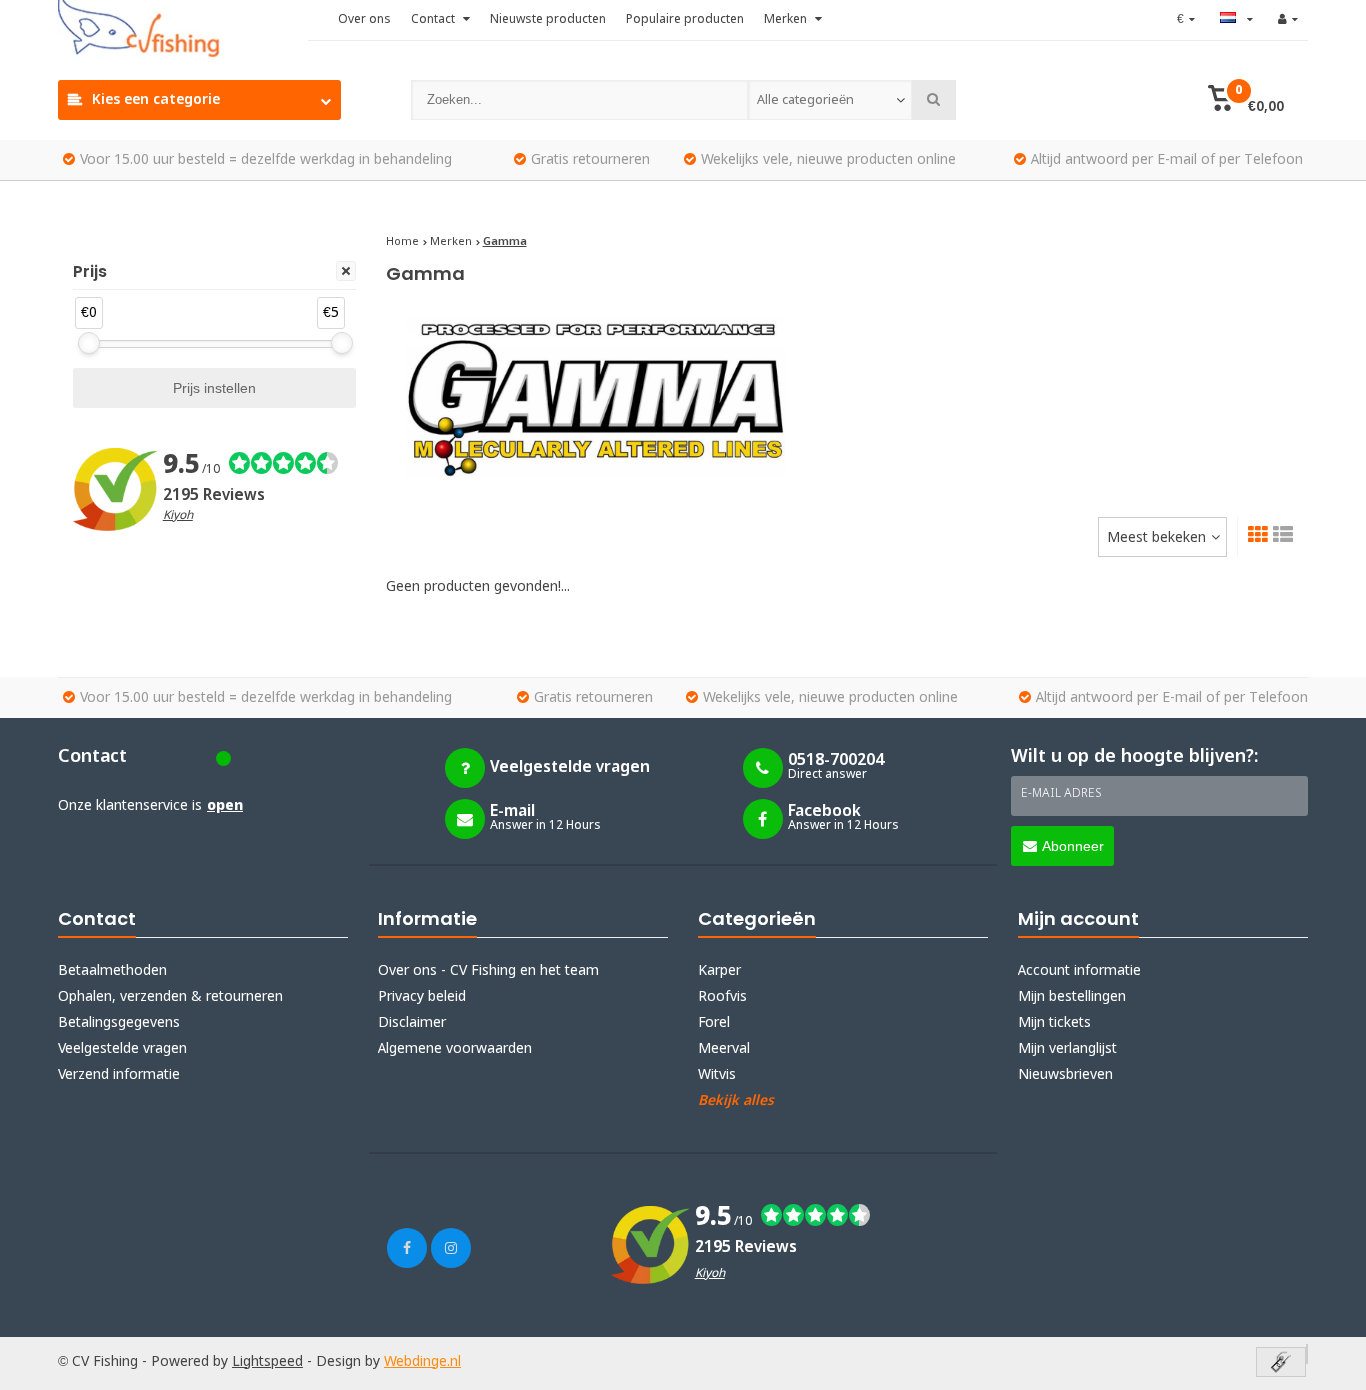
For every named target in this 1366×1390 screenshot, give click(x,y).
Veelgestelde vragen (122, 1049)
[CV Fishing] (183, 30)
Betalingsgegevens (119, 1023)
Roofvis (722, 997)
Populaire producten (685, 20)
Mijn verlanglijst (1067, 1049)
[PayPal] (1307, 1354)
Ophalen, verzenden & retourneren (170, 997)
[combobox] (830, 100)
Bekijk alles (736, 1101)
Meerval (724, 1049)
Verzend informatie (119, 1075)
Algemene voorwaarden (455, 1049)
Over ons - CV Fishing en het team (488, 971)
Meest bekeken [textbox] (1156, 538)
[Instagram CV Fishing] (451, 1248)
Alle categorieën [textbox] (805, 100)
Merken (787, 20)
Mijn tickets (1054, 1023)
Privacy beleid (422, 997)
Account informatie (1079, 971)
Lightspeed (267, 1362)
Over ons (364, 20)
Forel (714, 1023)
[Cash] (1281, 1363)
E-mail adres (1061, 794)
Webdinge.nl (422, 1362)
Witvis (717, 1075)
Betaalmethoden (112, 971)
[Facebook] (407, 1248)
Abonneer (1073, 846)
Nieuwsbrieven (1065, 1075)
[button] (1245, 100)
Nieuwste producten (548, 20)
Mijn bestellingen (1072, 997)
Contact (434, 20)
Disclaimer (412, 1023)
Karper (719, 971)
